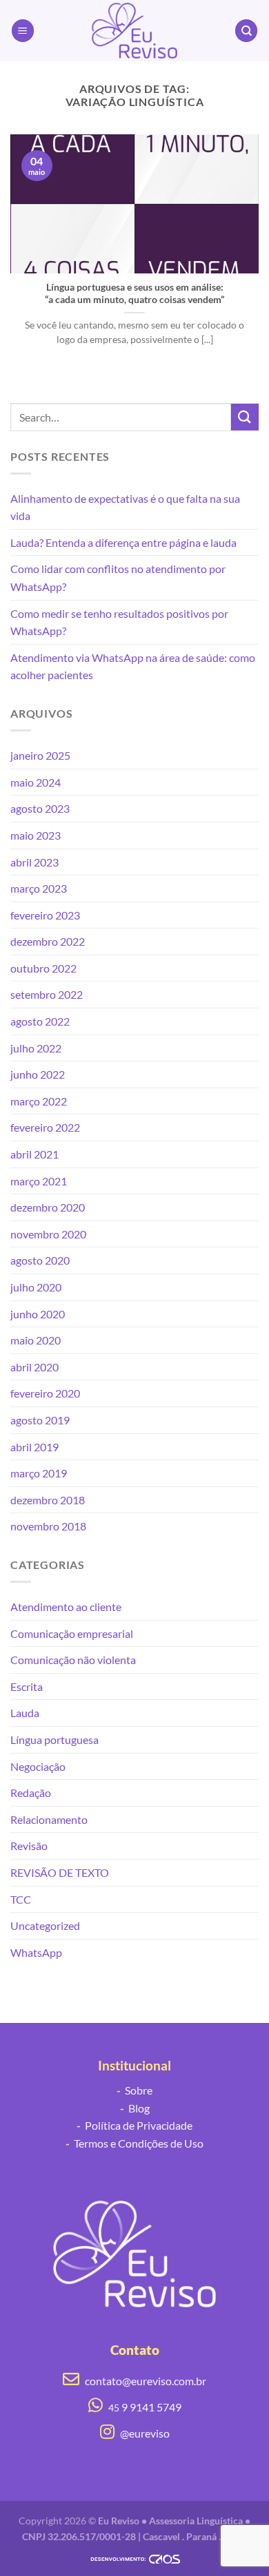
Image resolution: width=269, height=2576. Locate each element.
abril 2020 (34, 1367)
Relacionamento (49, 1819)
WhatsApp (36, 1952)
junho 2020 (38, 1314)
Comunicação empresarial (72, 1633)
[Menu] (23, 31)
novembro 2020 (48, 1234)
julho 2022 (36, 1048)
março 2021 (39, 1181)
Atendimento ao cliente (66, 1607)
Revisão (29, 1846)
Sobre (134, 2090)
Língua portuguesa (54, 1739)
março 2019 (39, 1473)
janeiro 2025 (40, 755)
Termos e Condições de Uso (134, 2143)
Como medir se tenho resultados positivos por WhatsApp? (119, 622)
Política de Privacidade (134, 2125)
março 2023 (39, 888)
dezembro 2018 (48, 1500)
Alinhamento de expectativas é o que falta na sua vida (125, 507)
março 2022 (39, 1101)
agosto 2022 (40, 1021)
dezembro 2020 (48, 1207)
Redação (31, 1793)
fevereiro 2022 (45, 1127)
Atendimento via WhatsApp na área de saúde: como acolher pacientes (133, 666)
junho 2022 (38, 1074)
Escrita (27, 1686)
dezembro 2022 (48, 941)
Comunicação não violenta (73, 1660)
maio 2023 (36, 835)
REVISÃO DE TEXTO (60, 1872)
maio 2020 (36, 1340)
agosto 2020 (40, 1260)
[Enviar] (245, 417)
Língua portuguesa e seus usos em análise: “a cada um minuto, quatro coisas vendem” (134, 293)
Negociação (38, 1766)
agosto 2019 (40, 1420)
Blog (135, 2108)
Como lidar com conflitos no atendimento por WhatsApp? (118, 578)
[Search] (246, 31)
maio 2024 (36, 782)
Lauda (25, 1713)
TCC (21, 1899)
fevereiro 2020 (45, 1393)
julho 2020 (36, 1287)
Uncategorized (45, 1925)
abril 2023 (34, 862)
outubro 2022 (43, 968)
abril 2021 (34, 1154)
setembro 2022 (47, 994)
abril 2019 (34, 1447)
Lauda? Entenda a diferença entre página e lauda (123, 542)
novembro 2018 (48, 1526)
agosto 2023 (40, 808)
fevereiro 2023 (45, 915)
